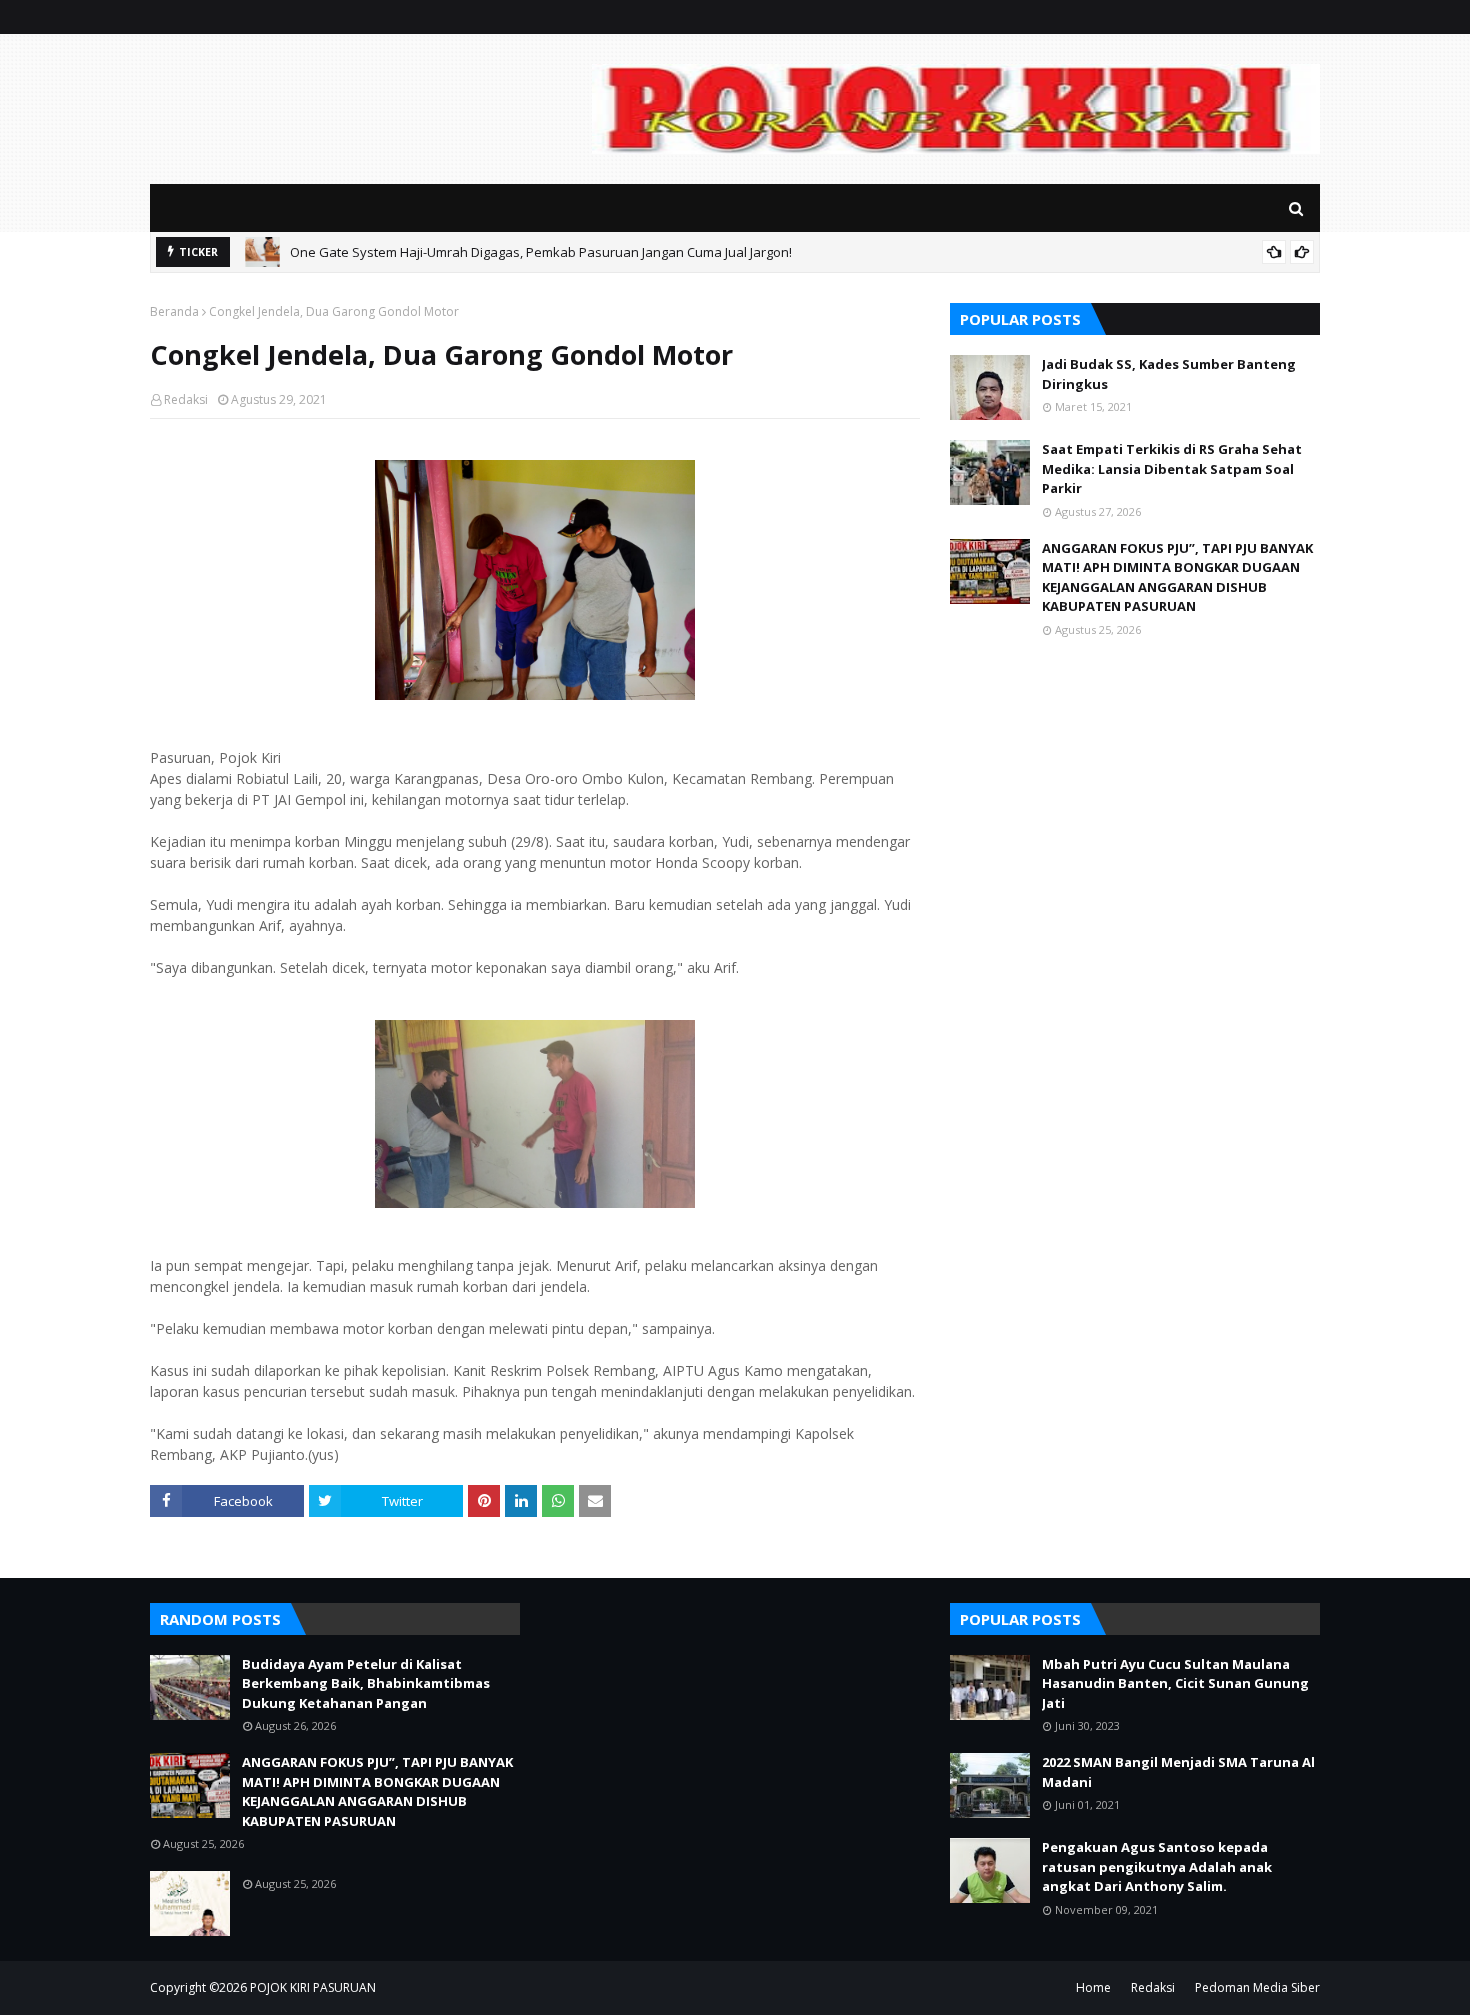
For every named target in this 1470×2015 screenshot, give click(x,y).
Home (1093, 1987)
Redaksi (186, 399)
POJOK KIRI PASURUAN (313, 1987)
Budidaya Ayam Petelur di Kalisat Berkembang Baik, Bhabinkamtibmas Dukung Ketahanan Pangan (366, 1683)
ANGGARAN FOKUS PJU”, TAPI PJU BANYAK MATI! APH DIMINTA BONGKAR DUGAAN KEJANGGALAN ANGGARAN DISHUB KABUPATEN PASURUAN (1177, 577)
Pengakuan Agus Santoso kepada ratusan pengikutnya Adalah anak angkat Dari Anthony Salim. (1157, 1866)
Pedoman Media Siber (1257, 1987)
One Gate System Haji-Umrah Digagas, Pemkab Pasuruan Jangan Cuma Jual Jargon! (541, 252)
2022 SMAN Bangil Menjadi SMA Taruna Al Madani (1178, 1772)
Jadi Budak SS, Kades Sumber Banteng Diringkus (1169, 374)
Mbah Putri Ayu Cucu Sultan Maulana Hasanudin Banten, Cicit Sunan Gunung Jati (1175, 1683)
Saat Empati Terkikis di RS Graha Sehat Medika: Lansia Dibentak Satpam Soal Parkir (1172, 468)
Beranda (174, 311)
